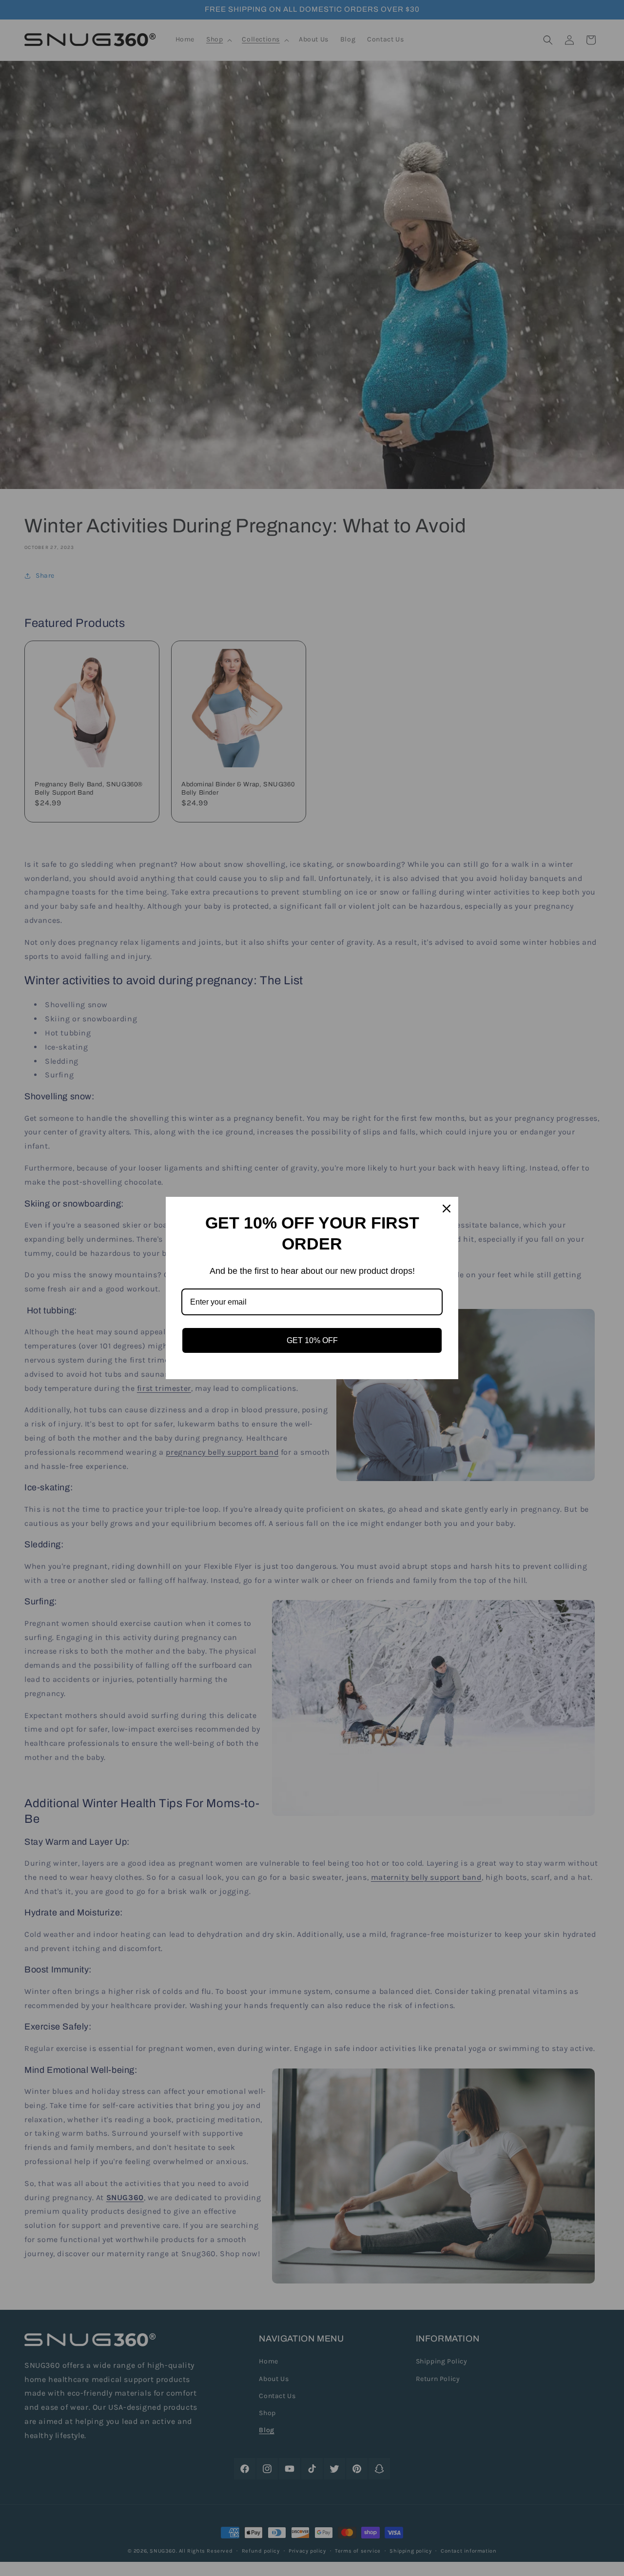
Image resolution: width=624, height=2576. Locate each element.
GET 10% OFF (312, 1340)
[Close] (447, 1209)
